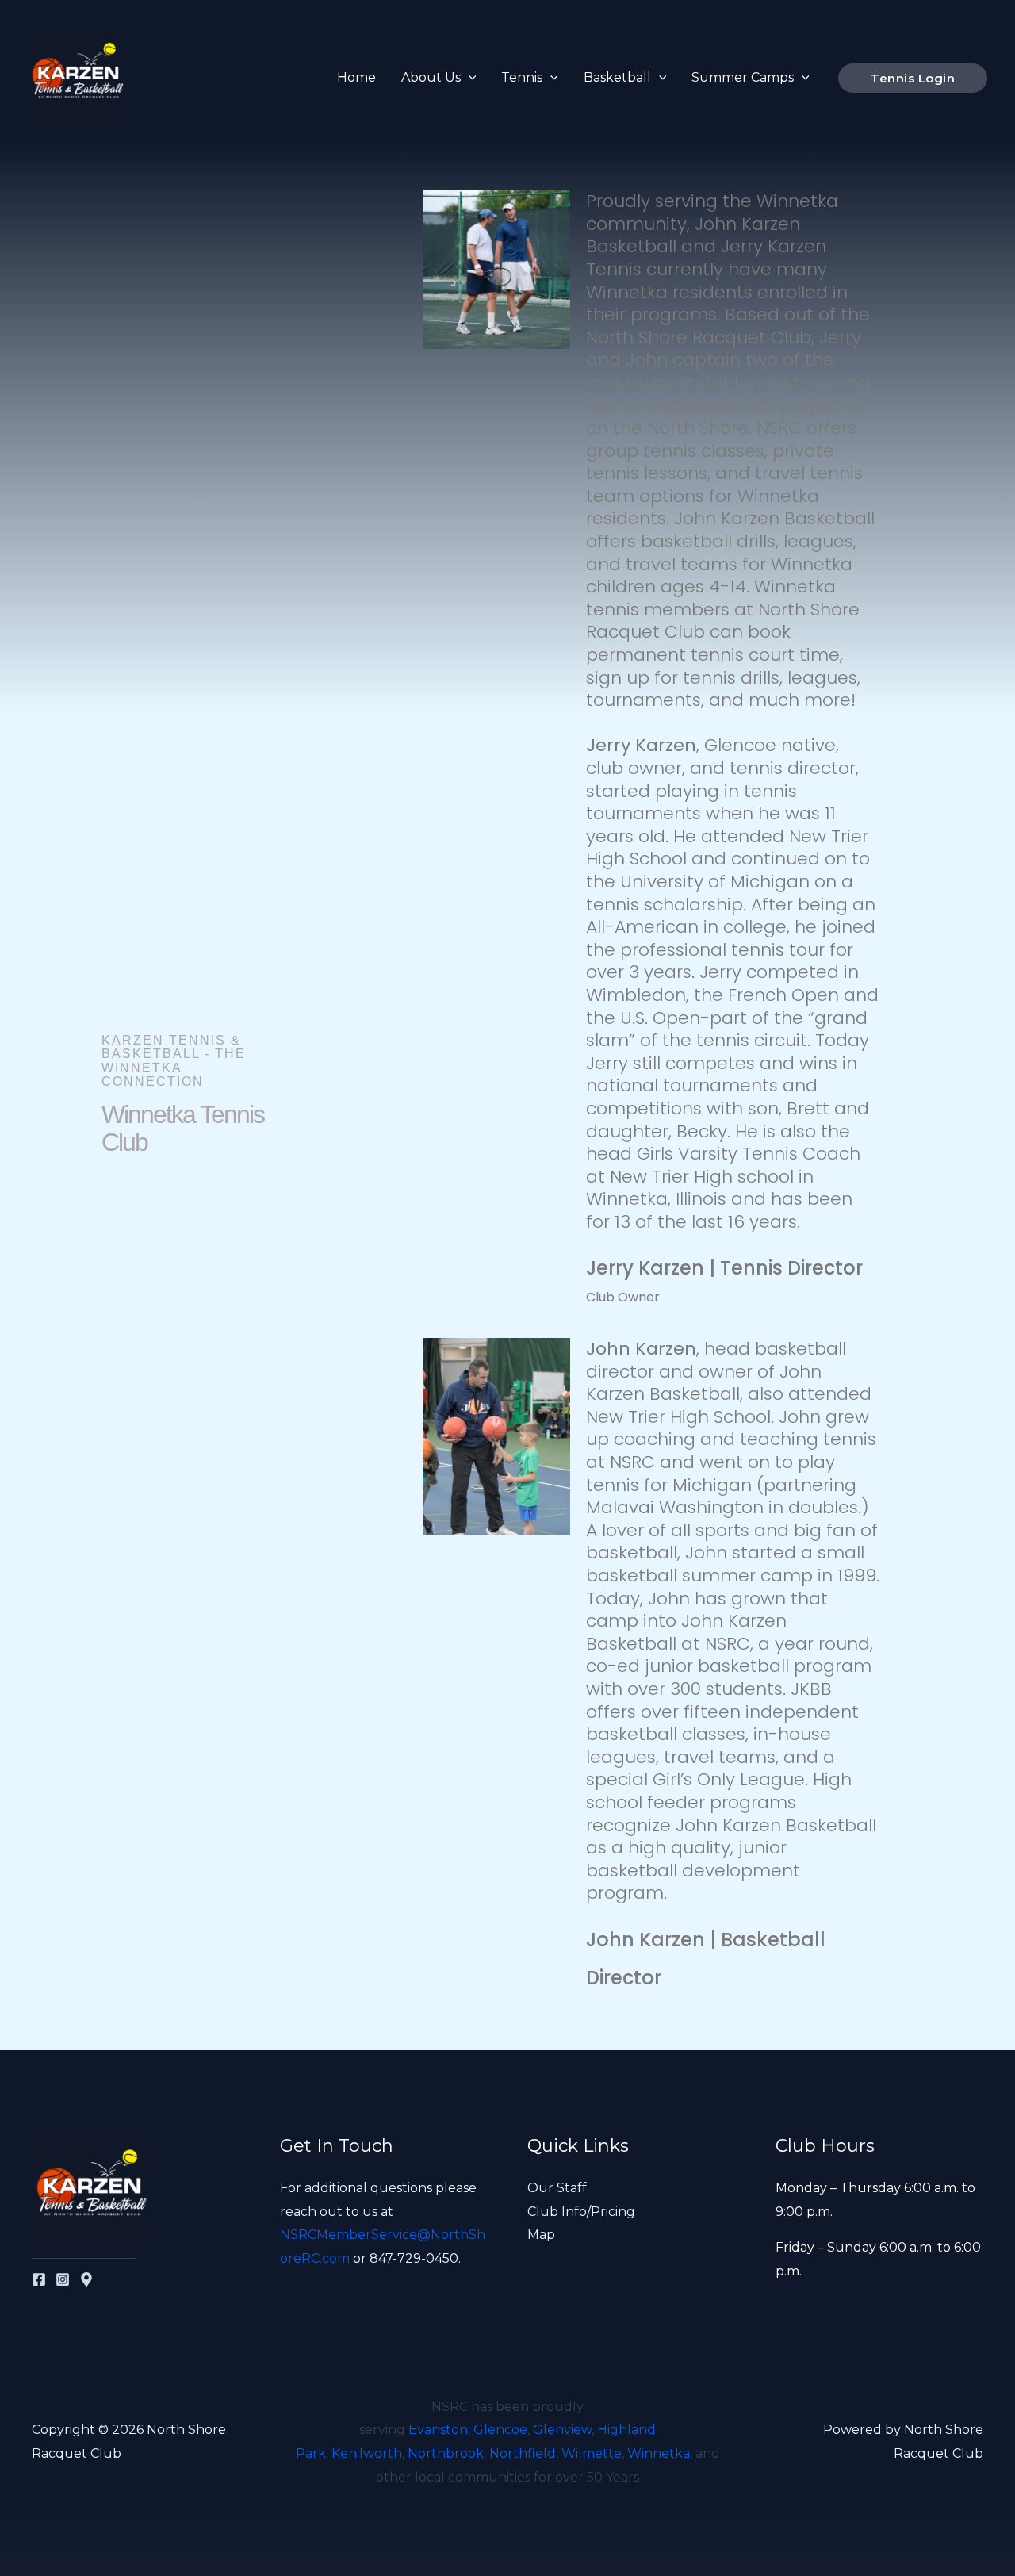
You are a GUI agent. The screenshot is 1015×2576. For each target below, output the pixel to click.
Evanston (438, 2430)
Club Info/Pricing (581, 2212)
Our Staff (557, 2188)
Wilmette (592, 2453)
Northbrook (446, 2453)
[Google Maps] (86, 2279)
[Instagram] (63, 2279)
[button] (469, 78)
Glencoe (500, 2430)
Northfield (523, 2453)
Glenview (562, 2430)
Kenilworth (367, 2453)
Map (541, 2235)
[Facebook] (39, 2279)
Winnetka (659, 2453)
